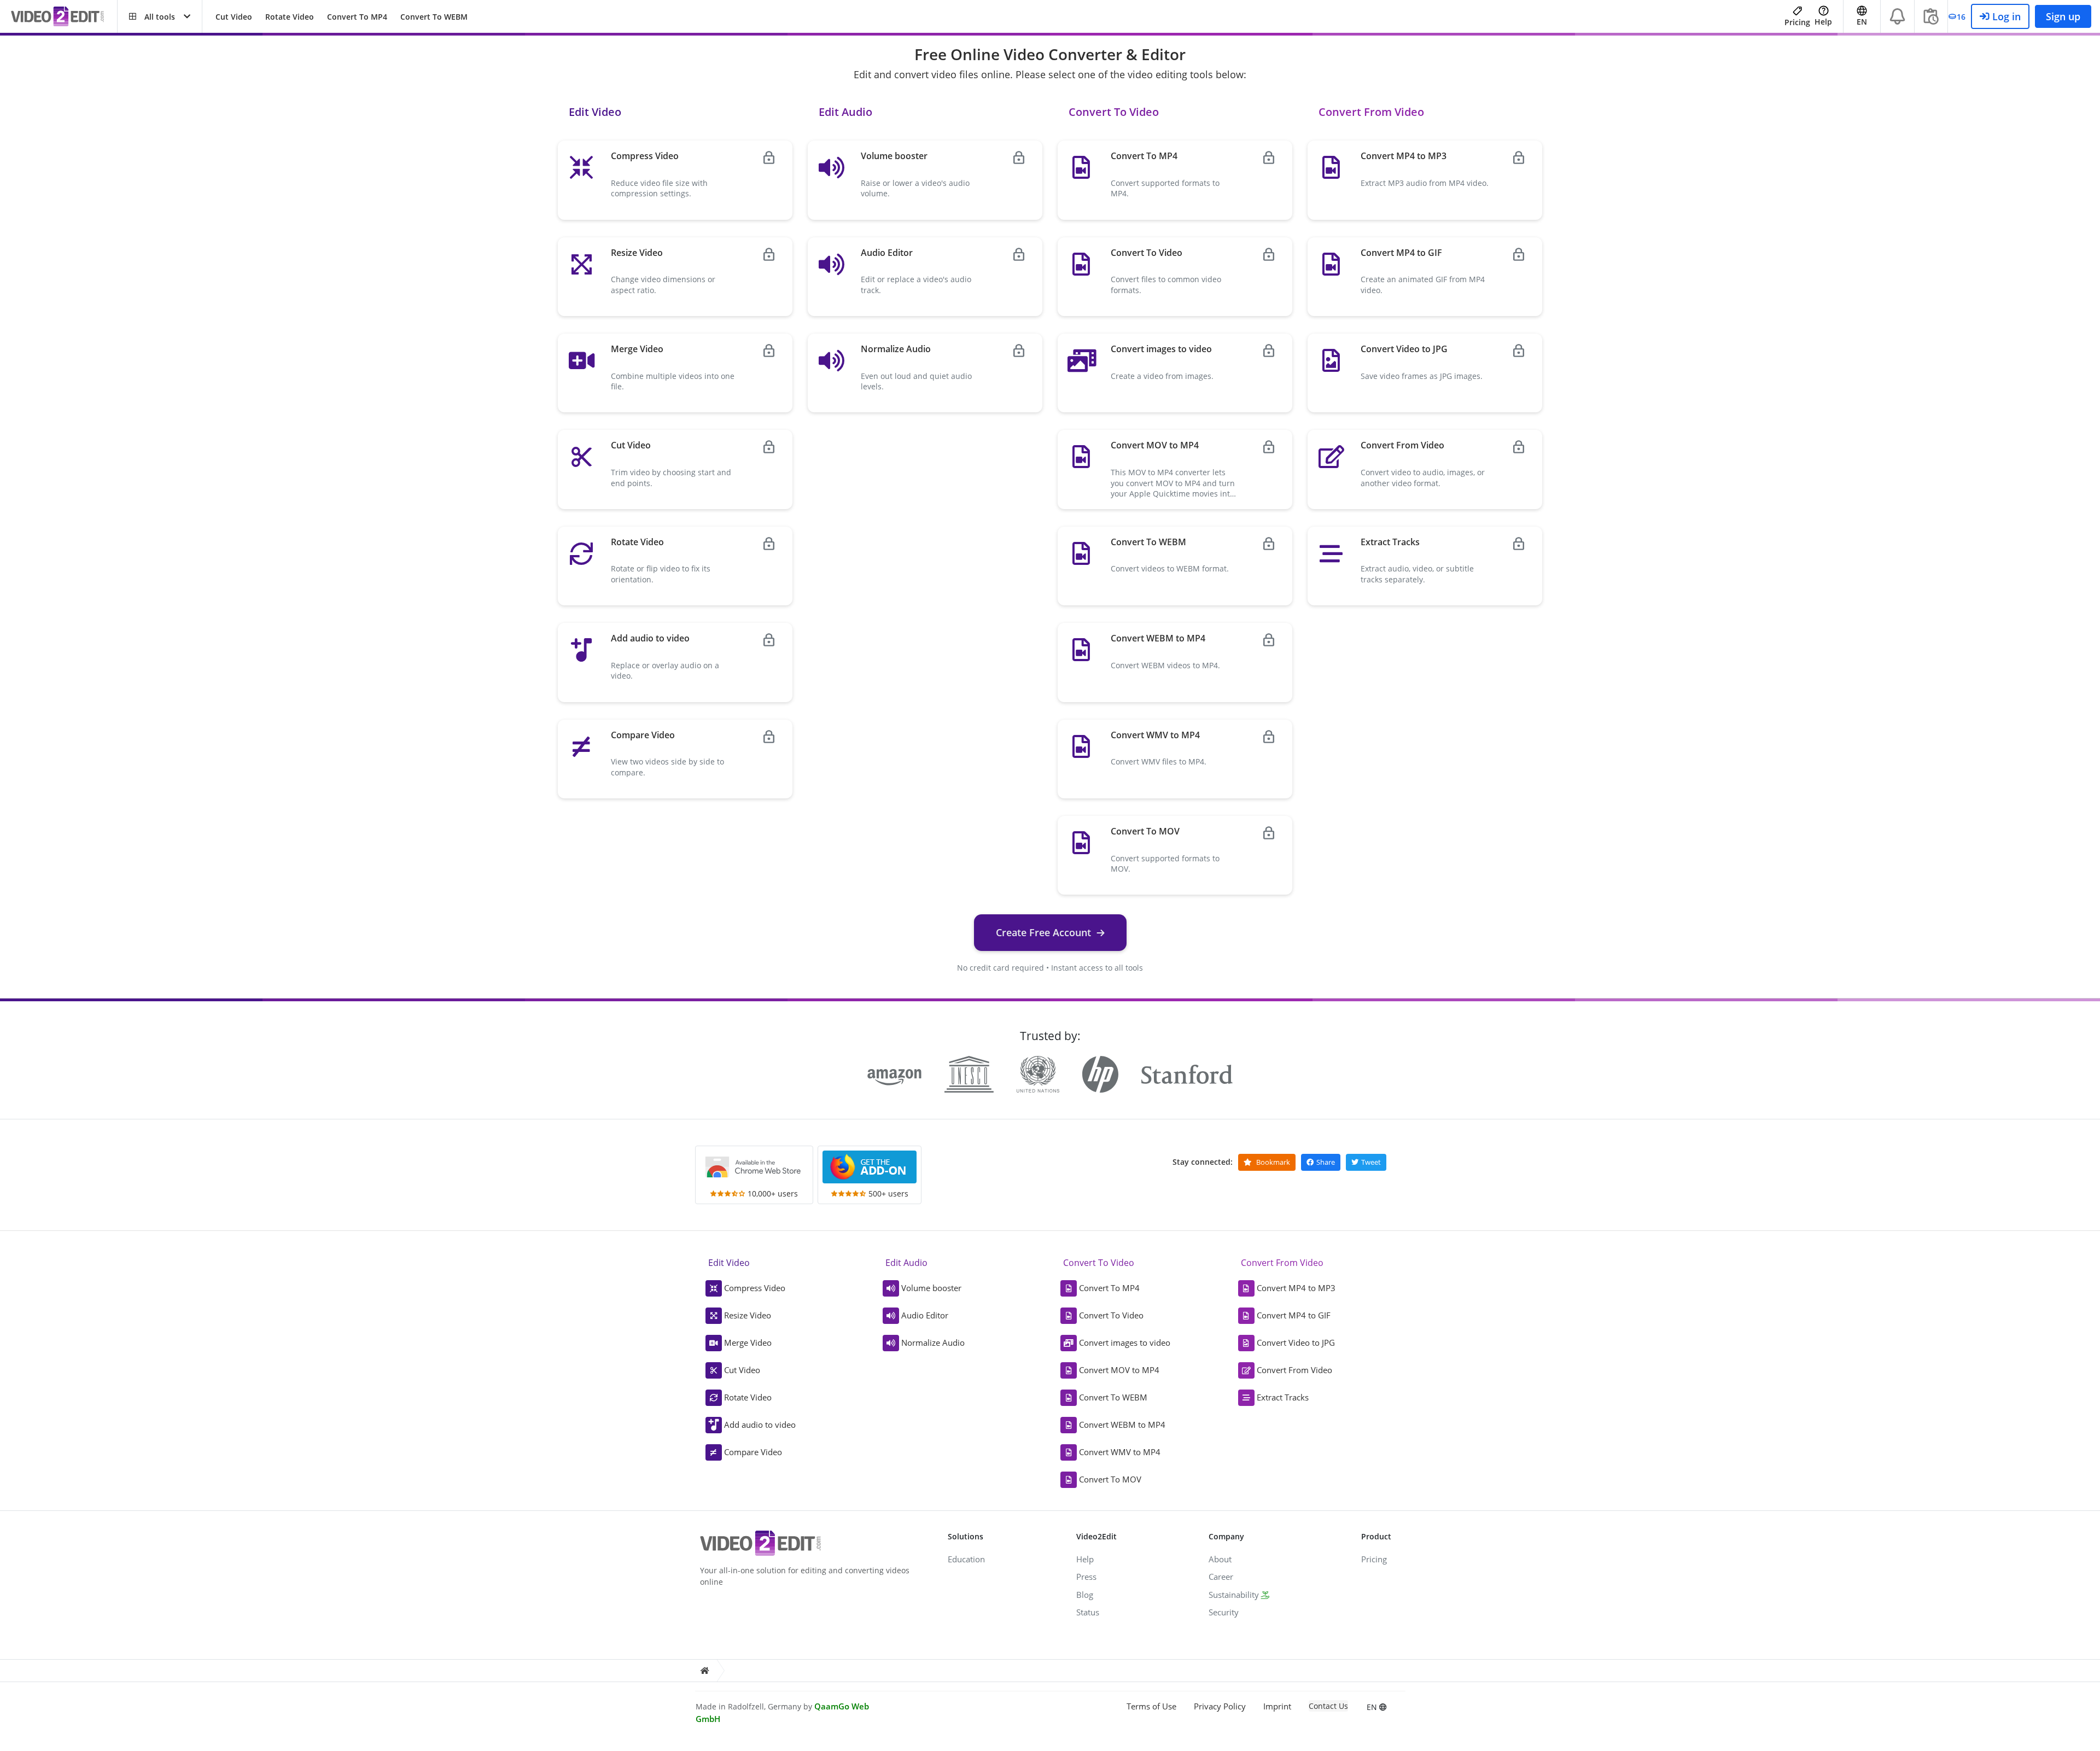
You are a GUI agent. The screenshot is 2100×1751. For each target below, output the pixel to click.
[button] (160, 16)
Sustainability (1234, 1595)
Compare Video (753, 1452)
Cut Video (234, 17)
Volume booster (931, 1288)
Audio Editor (925, 1315)
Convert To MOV (1110, 1479)
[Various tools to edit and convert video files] (64, 17)
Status (1088, 1612)
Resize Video (748, 1315)
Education (966, 1559)
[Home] (704, 1671)
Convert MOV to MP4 (1119, 1370)
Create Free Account (1043, 932)
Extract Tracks (1283, 1397)
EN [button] (1862, 22)
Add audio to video (760, 1425)
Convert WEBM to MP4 (1122, 1425)
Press (1086, 1577)
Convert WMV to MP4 (1120, 1452)
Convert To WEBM (434, 17)
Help (1823, 22)
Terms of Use (1151, 1706)
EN (1373, 1707)
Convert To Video (1111, 1315)
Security (1224, 1612)
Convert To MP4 (357, 17)
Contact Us (1328, 1706)
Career (1221, 1577)
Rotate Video (290, 17)
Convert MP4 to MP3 (1296, 1288)
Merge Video (748, 1343)
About (1220, 1559)
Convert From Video (1294, 1370)
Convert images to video (1125, 1343)
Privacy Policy (1220, 1706)
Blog (1085, 1595)
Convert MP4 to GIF (1294, 1315)
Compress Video (755, 1288)
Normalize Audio (933, 1343)
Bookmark (1272, 1162)
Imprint (1277, 1706)
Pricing (1797, 22)
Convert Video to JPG (1296, 1343)
